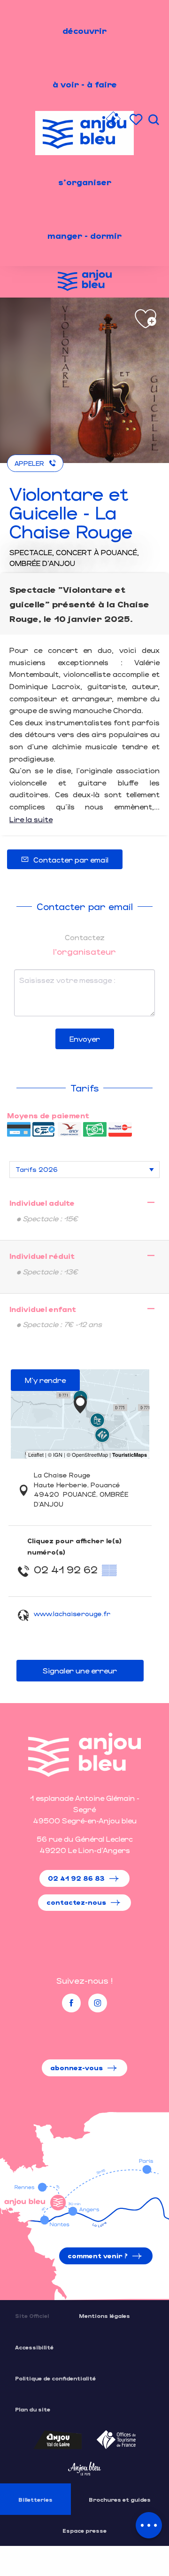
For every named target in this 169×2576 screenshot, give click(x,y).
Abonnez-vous (77, 2068)
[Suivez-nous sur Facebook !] (71, 2003)
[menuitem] (84, 31)
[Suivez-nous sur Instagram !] (98, 2003)
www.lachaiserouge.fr (72, 1614)
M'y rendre (45, 1380)
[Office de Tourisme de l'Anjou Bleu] (84, 1755)
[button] (154, 120)
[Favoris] (137, 120)
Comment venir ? (98, 2256)
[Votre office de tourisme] (113, 120)
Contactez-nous (76, 1902)
